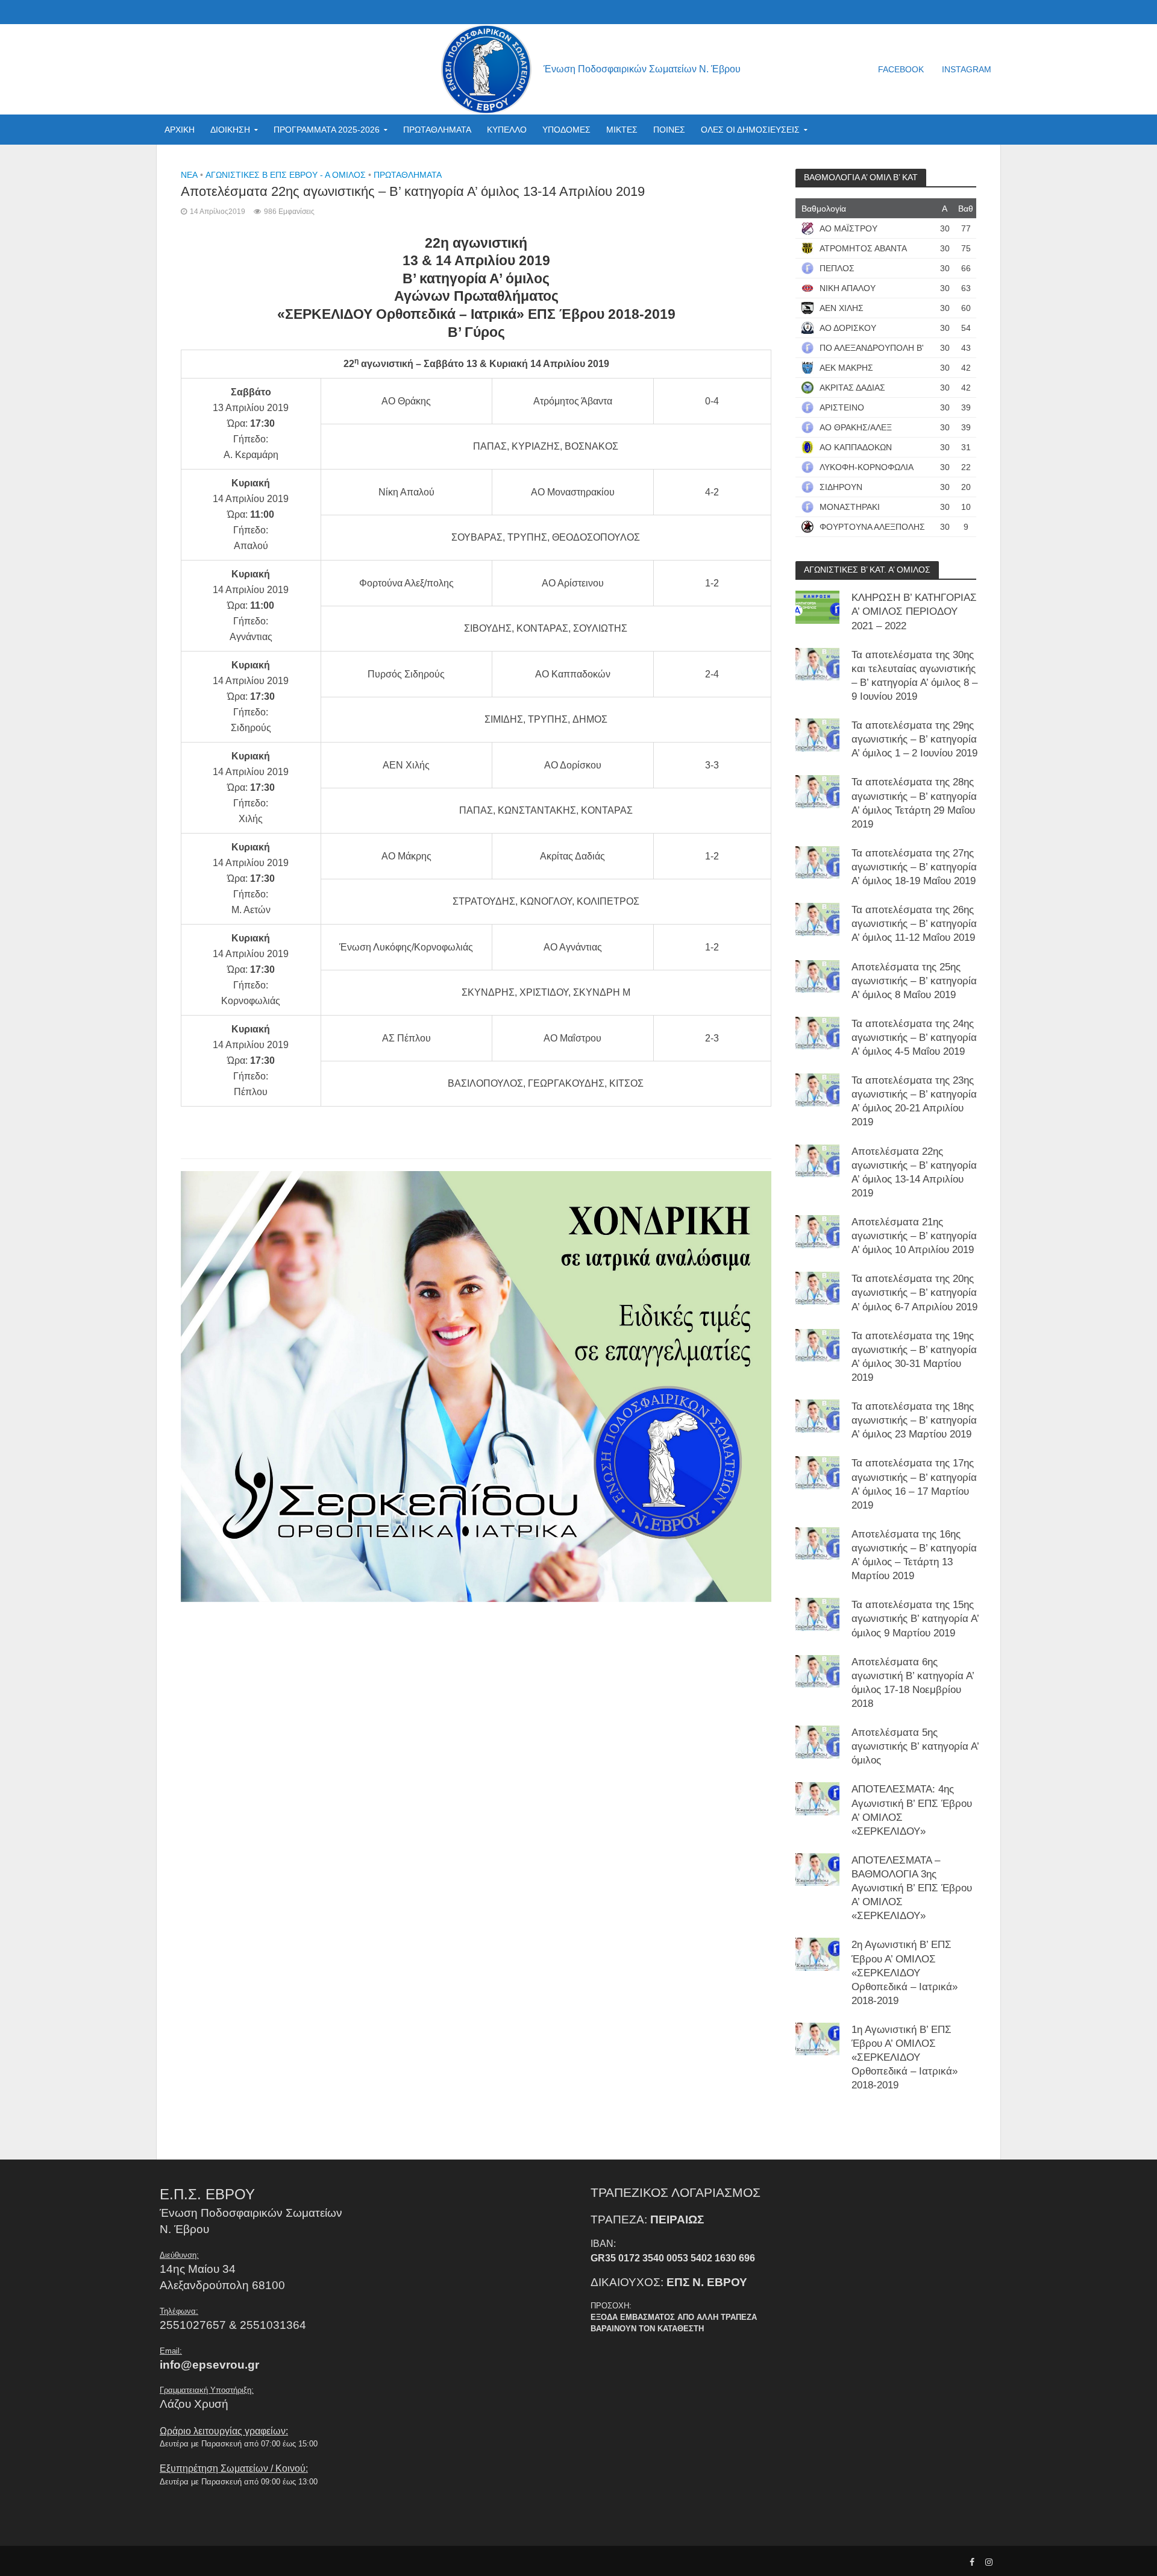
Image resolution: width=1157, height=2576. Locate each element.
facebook (901, 69)
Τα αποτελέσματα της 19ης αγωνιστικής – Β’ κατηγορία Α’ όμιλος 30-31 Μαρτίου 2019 (914, 1357)
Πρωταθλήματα (408, 175)
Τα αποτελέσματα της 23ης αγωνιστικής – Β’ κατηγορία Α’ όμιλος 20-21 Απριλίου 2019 (914, 1101)
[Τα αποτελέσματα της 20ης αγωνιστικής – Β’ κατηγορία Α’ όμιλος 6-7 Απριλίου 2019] (817, 1288)
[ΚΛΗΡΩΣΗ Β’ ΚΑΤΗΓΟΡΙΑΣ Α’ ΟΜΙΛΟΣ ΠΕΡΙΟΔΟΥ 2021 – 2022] (817, 607)
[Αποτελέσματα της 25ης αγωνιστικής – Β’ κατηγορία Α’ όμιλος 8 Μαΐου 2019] (817, 975)
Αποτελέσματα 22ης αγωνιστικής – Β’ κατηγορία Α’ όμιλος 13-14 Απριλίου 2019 (914, 1172)
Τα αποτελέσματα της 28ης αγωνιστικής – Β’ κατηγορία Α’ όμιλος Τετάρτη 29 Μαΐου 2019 (914, 803)
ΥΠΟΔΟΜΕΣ (566, 130)
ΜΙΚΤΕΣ (622, 130)
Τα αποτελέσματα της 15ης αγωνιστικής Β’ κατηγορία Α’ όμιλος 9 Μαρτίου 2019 (915, 1619)
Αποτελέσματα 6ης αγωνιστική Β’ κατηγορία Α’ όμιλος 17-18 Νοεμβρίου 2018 (913, 1683)
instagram (967, 69)
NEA (189, 175)
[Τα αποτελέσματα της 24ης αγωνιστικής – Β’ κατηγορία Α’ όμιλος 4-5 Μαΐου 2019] (817, 1033)
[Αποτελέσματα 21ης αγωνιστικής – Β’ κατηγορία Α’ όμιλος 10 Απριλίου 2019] (817, 1231)
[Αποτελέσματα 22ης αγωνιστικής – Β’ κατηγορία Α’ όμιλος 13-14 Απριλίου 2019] (817, 1160)
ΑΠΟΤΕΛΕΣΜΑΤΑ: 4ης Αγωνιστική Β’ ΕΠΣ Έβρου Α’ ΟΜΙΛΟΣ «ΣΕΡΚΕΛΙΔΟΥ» (912, 1810)
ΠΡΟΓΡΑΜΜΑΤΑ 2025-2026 (327, 130)
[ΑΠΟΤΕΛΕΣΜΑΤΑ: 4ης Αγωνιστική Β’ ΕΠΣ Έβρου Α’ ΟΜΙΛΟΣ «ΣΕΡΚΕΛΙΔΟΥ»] (817, 1798)
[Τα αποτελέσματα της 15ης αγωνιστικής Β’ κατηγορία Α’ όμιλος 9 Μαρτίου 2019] (817, 1614)
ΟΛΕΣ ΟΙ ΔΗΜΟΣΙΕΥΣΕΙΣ (750, 130)
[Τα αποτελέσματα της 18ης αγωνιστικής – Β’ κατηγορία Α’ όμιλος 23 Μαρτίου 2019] (817, 1415)
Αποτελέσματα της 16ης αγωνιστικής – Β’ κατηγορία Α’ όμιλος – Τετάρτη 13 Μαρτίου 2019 (914, 1555)
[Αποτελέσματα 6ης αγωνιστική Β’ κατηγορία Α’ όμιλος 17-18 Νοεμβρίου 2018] (817, 1670)
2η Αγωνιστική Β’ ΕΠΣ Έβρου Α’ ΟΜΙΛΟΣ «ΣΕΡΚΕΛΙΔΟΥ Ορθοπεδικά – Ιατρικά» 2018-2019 (905, 1972)
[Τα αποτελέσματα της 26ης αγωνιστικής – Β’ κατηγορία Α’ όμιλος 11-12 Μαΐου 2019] (817, 919)
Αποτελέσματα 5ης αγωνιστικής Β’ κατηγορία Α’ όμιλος (915, 1746)
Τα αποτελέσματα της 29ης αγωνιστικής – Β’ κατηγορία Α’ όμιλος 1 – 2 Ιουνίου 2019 (914, 739)
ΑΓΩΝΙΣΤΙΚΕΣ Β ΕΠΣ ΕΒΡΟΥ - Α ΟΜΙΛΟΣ (286, 175)
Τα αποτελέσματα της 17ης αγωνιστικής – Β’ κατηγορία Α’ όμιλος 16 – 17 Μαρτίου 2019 (914, 1484)
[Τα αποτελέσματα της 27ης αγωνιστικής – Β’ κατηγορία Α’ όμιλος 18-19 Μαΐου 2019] (817, 862)
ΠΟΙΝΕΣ (669, 130)
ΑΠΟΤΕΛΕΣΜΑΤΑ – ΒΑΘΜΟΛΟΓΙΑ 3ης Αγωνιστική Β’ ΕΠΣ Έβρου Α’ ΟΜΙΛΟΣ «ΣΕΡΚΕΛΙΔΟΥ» (912, 1888)
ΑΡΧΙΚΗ (180, 130)
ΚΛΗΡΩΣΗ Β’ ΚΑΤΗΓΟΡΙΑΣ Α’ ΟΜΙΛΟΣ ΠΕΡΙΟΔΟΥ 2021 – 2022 (914, 611)
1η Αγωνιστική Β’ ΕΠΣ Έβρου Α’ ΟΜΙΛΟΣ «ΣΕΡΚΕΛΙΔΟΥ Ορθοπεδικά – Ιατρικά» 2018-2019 (905, 2057)
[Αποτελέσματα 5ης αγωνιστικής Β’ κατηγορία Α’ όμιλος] (817, 1742)
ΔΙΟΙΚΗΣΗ (230, 130)
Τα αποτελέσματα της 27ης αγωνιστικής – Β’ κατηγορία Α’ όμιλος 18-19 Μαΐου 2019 (914, 867)
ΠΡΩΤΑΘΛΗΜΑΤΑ (437, 130)
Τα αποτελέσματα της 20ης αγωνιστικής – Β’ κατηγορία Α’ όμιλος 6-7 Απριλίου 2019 (914, 1293)
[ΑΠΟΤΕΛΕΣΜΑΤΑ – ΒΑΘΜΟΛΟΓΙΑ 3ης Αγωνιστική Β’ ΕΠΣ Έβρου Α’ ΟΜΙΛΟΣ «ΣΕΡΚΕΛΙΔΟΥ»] (817, 1869)
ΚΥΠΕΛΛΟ (507, 130)
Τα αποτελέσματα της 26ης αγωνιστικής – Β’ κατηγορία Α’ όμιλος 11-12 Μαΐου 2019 (914, 924)
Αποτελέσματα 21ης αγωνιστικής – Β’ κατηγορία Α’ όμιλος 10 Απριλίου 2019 (914, 1236)
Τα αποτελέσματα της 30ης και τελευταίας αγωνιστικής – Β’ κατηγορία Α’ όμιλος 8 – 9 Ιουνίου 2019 (914, 676)
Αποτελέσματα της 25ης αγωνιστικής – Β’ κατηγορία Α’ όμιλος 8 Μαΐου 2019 (914, 981)
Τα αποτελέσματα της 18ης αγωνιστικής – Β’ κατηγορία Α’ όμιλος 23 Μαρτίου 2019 (914, 1420)
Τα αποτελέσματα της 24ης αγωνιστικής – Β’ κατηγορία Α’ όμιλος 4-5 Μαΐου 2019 (914, 1038)
